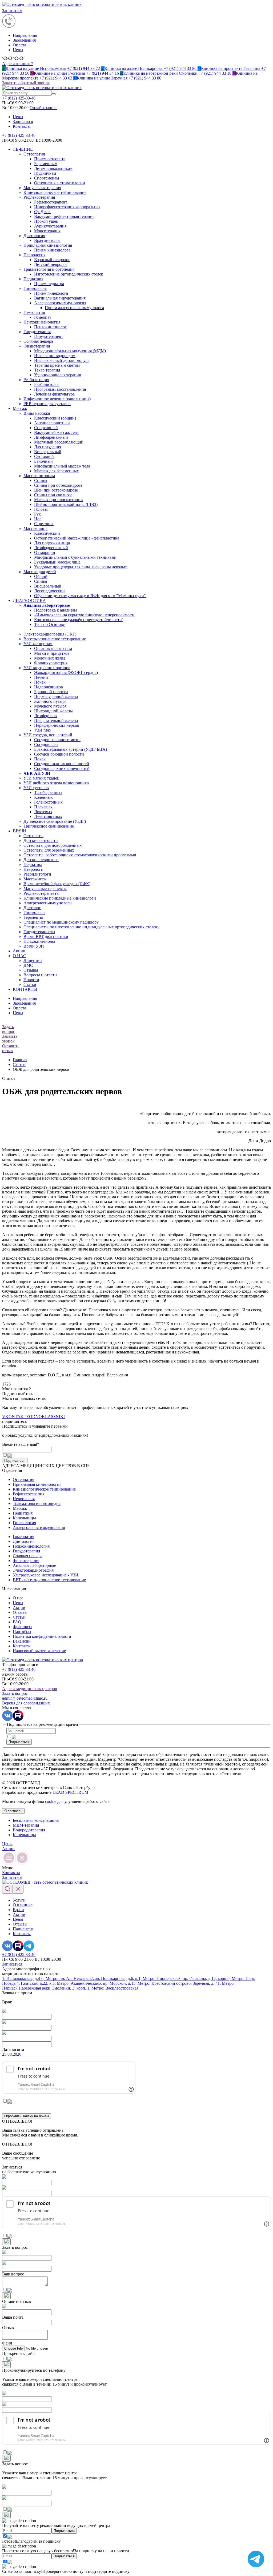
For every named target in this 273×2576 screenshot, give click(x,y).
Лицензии (33, 960)
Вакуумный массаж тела (56, 432)
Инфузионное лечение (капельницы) (57, 399)
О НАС (19, 956)
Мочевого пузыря (50, 706)
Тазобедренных (48, 792)
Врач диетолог (47, 240)
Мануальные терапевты (45, 888)
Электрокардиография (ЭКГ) (50, 634)
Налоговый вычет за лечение (39, 1651)
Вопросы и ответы (40, 975)
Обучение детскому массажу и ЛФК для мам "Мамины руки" (90, 596)
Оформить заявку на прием (27, 2116)
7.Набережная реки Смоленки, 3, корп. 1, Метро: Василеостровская (77, 1988)
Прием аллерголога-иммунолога (74, 308)
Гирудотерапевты (39, 932)
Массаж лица (35, 528)
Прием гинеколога (51, 293)
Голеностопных (48, 802)
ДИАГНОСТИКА (29, 600)
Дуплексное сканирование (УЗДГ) (55, 821)
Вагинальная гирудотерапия (60, 298)
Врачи (18, 1910)
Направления (25, 35)
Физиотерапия (37, 346)
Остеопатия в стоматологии (60, 183)
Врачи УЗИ (34, 946)
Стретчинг (44, 524)
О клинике (23, 1905)
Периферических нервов (57, 725)
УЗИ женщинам (38, 644)
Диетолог (32, 908)
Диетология (34, 236)
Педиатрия (33, 279)
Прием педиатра (49, 284)
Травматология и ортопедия (49, 269)
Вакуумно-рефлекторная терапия (64, 216)
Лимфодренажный (51, 437)
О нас (18, 1598)
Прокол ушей (46, 221)
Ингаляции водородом (55, 356)
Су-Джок (42, 212)
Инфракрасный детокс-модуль (62, 360)
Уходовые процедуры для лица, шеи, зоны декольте (81, 567)
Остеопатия (34, 154)
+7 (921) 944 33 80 (117, 78)
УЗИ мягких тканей (41, 778)
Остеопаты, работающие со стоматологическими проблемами (80, 855)
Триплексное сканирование (49, 826)
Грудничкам (45, 173)
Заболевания (24, 40)
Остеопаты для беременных (49, 850)
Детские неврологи (41, 860)
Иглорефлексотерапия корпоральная (67, 207)
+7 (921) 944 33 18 (176, 73)
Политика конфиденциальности (42, 1636)
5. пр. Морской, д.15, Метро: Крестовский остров (144, 1983)
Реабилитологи (37, 874)
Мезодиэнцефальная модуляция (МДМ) (70, 351)
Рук (37, 514)
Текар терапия (47, 370)
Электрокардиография (33, 1570)
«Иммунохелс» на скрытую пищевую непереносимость (85, 615)
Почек (40, 682)
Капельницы (24, 1518)
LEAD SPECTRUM (70, 1792)
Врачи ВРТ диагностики (46, 936)
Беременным (46, 164)
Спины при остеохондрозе (58, 485)
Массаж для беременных (57, 471)
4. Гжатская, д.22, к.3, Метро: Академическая (58, 1983)
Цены (18, 50)
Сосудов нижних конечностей (62, 764)
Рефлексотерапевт (51, 202)
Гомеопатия (34, 312)
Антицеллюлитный (52, 423)
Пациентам (23, 1929)
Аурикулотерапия (50, 226)
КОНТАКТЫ (25, 989)
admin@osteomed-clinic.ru (25, 1698)
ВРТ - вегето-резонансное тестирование (49, 1580)
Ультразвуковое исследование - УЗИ (46, 1575)
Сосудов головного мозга (57, 740)
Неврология (34, 255)
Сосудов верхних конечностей (62, 768)
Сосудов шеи (46, 744)
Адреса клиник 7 (18, 64)
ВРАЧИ (19, 831)
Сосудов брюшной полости (59, 754)
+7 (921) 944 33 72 (52, 68)
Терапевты (33, 917)
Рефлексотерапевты (41, 893)
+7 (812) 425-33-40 (19, 135)
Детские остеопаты (41, 840)
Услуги (19, 1900)
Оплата (19, 45)
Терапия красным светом (57, 365)
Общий (41, 576)
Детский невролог (51, 264)
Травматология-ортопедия (37, 1503)
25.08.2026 (12, 2054)
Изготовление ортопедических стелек (69, 274)
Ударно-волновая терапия (57, 375)
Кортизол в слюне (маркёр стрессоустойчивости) (79, 620)
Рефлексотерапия (39, 197)
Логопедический (49, 591)
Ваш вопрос (13, 2274)
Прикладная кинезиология (48, 245)
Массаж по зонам (39, 476)
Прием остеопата (50, 159)
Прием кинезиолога (52, 250)
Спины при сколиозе (53, 495)
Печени (41, 677)
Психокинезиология (42, 322)
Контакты (22, 126)
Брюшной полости (51, 692)
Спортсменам (47, 178)
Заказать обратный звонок (26, 83)
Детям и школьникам (53, 168)
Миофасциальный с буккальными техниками (75, 557)
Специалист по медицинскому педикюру (61, 922)
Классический (47, 533)
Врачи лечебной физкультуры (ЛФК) (57, 884)
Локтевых (43, 812)
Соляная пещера (38, 341)
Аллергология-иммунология (60, 303)
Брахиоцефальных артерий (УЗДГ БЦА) (71, 749)
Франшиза (22, 1627)
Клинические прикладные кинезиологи (60, 898)
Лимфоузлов (45, 716)
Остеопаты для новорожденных (53, 845)
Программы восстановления (60, 389)
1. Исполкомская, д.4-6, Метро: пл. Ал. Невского (46, 1978)
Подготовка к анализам (55, 610)
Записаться (12, 11)
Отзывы (31, 970)
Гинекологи (34, 912)
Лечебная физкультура (54, 394)
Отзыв (8, 2328)
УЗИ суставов (36, 788)
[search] (54, 94)
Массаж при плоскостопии (59, 500)
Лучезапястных (48, 816)
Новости (31, 980)
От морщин (45, 552)
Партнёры (22, 1632)
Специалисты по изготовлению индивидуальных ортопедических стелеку (91, 927)
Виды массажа (37, 413)
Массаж (20, 408)
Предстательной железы (56, 720)
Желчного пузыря (50, 701)
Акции (19, 951)
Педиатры (33, 864)
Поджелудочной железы (56, 696)
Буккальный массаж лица (57, 562)
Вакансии (22, 1641)
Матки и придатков (52, 653)
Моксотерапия (47, 231)
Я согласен (13, 1811)
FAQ (17, 1622)
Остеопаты (33, 836)
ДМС (28, 965)
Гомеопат (43, 317)
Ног (38, 519)
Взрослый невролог (52, 260)
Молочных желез (50, 658)
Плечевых (43, 807)
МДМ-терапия (26, 1825)
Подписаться (15, 1461)
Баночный (43, 461)
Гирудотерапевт (49, 336)
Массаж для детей (40, 572)
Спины (41, 480)
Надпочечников (49, 687)
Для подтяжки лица (52, 543)
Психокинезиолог (50, 327)
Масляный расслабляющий (59, 442)
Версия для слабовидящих (26, 1703)
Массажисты (35, 879)
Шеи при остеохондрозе (56, 490)
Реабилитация (36, 380)
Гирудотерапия (37, 332)
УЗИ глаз (42, 730)
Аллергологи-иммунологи (48, 903)
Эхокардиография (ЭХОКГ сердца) (66, 672)
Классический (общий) (55, 418)
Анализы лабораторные (34, 1565)
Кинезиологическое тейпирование (55, 192)
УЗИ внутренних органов (47, 668)
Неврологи (33, 869)
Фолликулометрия (51, 663)
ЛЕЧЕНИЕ (23, 149)
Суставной (44, 456)
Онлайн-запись (43, 108)
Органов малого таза (53, 648)
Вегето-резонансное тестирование (55, 639)
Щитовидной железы (53, 711)
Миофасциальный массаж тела (62, 466)
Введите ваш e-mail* (21, 1444)
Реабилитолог (47, 384)
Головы (41, 509)
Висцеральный (48, 452)
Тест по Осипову (49, 624)
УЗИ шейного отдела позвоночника (56, 783)
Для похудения (48, 447)
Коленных (43, 797)
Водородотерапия (29, 1830)
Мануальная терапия (42, 188)
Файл (7, 2343)
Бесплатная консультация (36, 1820)
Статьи (30, 985)
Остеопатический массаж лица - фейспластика (77, 538)
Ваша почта (13, 2317)
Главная (20, 1060)
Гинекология (35, 288)
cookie (51, 1801)
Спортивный (46, 428)
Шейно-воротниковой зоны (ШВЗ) (66, 504)
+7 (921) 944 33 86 (149, 68)
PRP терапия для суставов (47, 404)
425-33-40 (19, 98)
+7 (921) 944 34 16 (75, 73)
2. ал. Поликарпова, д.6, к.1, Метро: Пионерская (135, 1978)
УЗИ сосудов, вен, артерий (48, 735)
